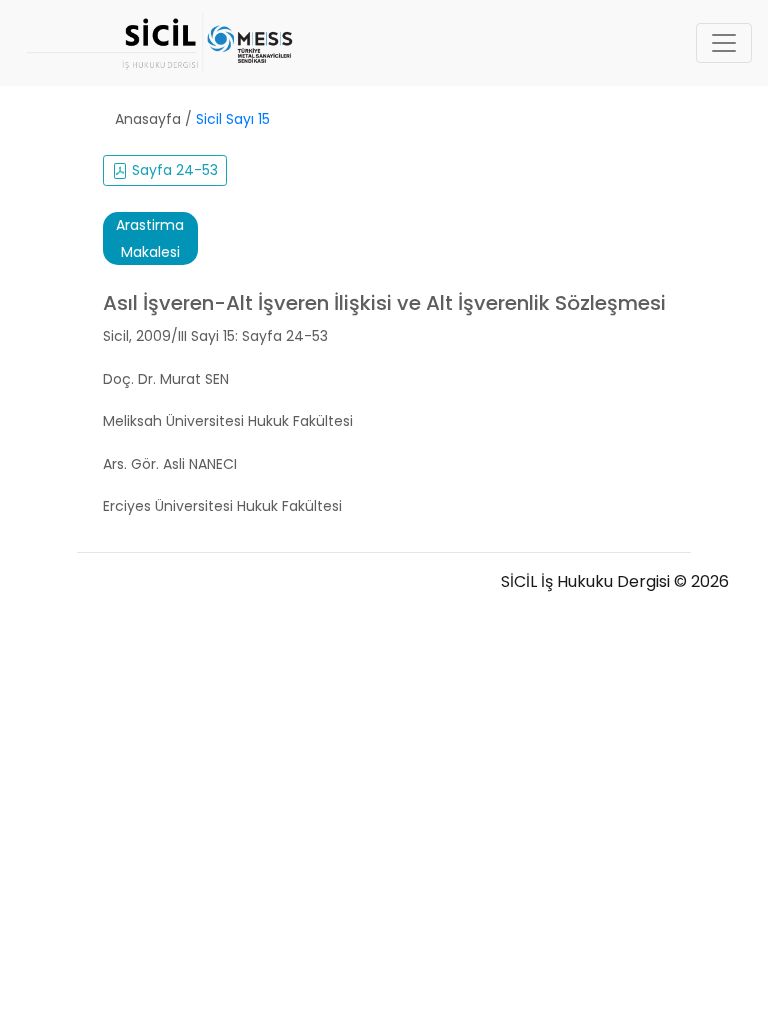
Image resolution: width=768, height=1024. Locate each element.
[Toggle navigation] (724, 43)
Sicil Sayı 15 (233, 119)
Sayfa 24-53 (173, 170)
